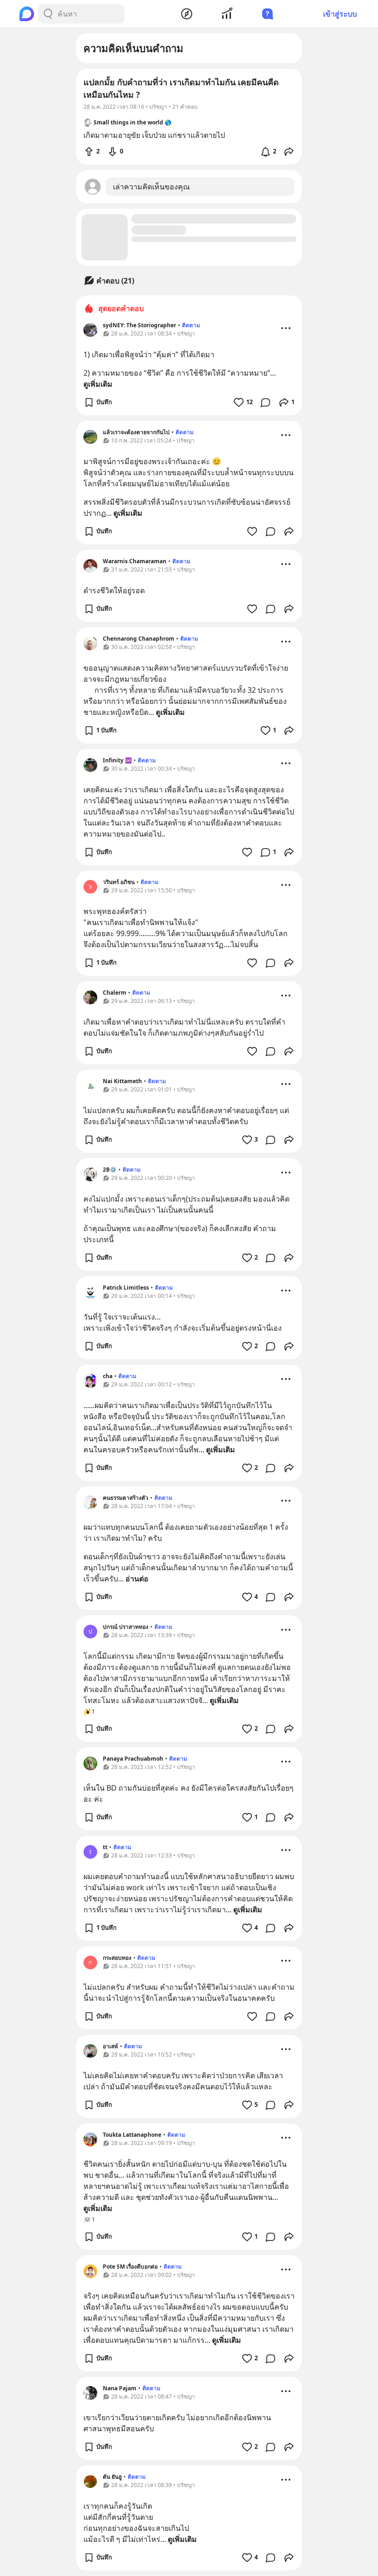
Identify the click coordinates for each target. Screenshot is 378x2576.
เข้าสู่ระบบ (340, 14)
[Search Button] (48, 14)
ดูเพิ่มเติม (98, 384)
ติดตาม (191, 325)
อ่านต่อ (137, 1579)
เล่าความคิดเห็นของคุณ (151, 187)
